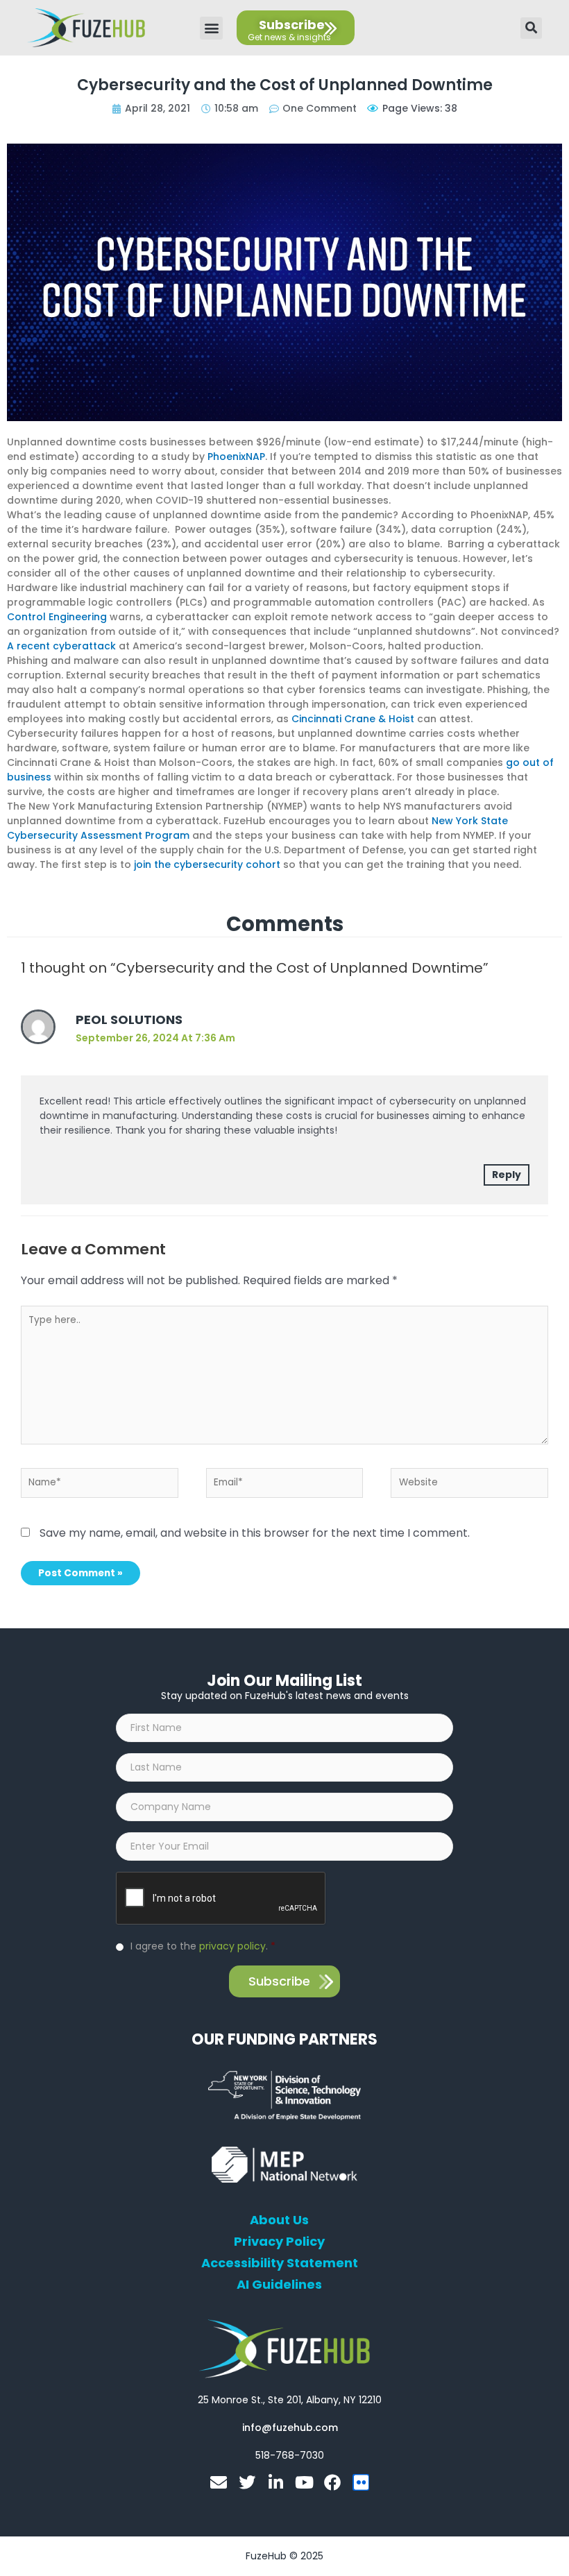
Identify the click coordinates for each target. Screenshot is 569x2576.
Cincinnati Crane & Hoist (353, 719)
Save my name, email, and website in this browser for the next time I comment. (255, 1533)
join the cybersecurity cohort (207, 864)
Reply (507, 1175)
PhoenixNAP (236, 457)
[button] (211, 28)
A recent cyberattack (61, 646)
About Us (279, 2220)
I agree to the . (203, 1946)
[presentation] (221, 1899)
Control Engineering (57, 617)
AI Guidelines (279, 2285)
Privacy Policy (279, 2242)
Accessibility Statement (280, 2263)
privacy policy (232, 1946)
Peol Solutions (129, 1020)
